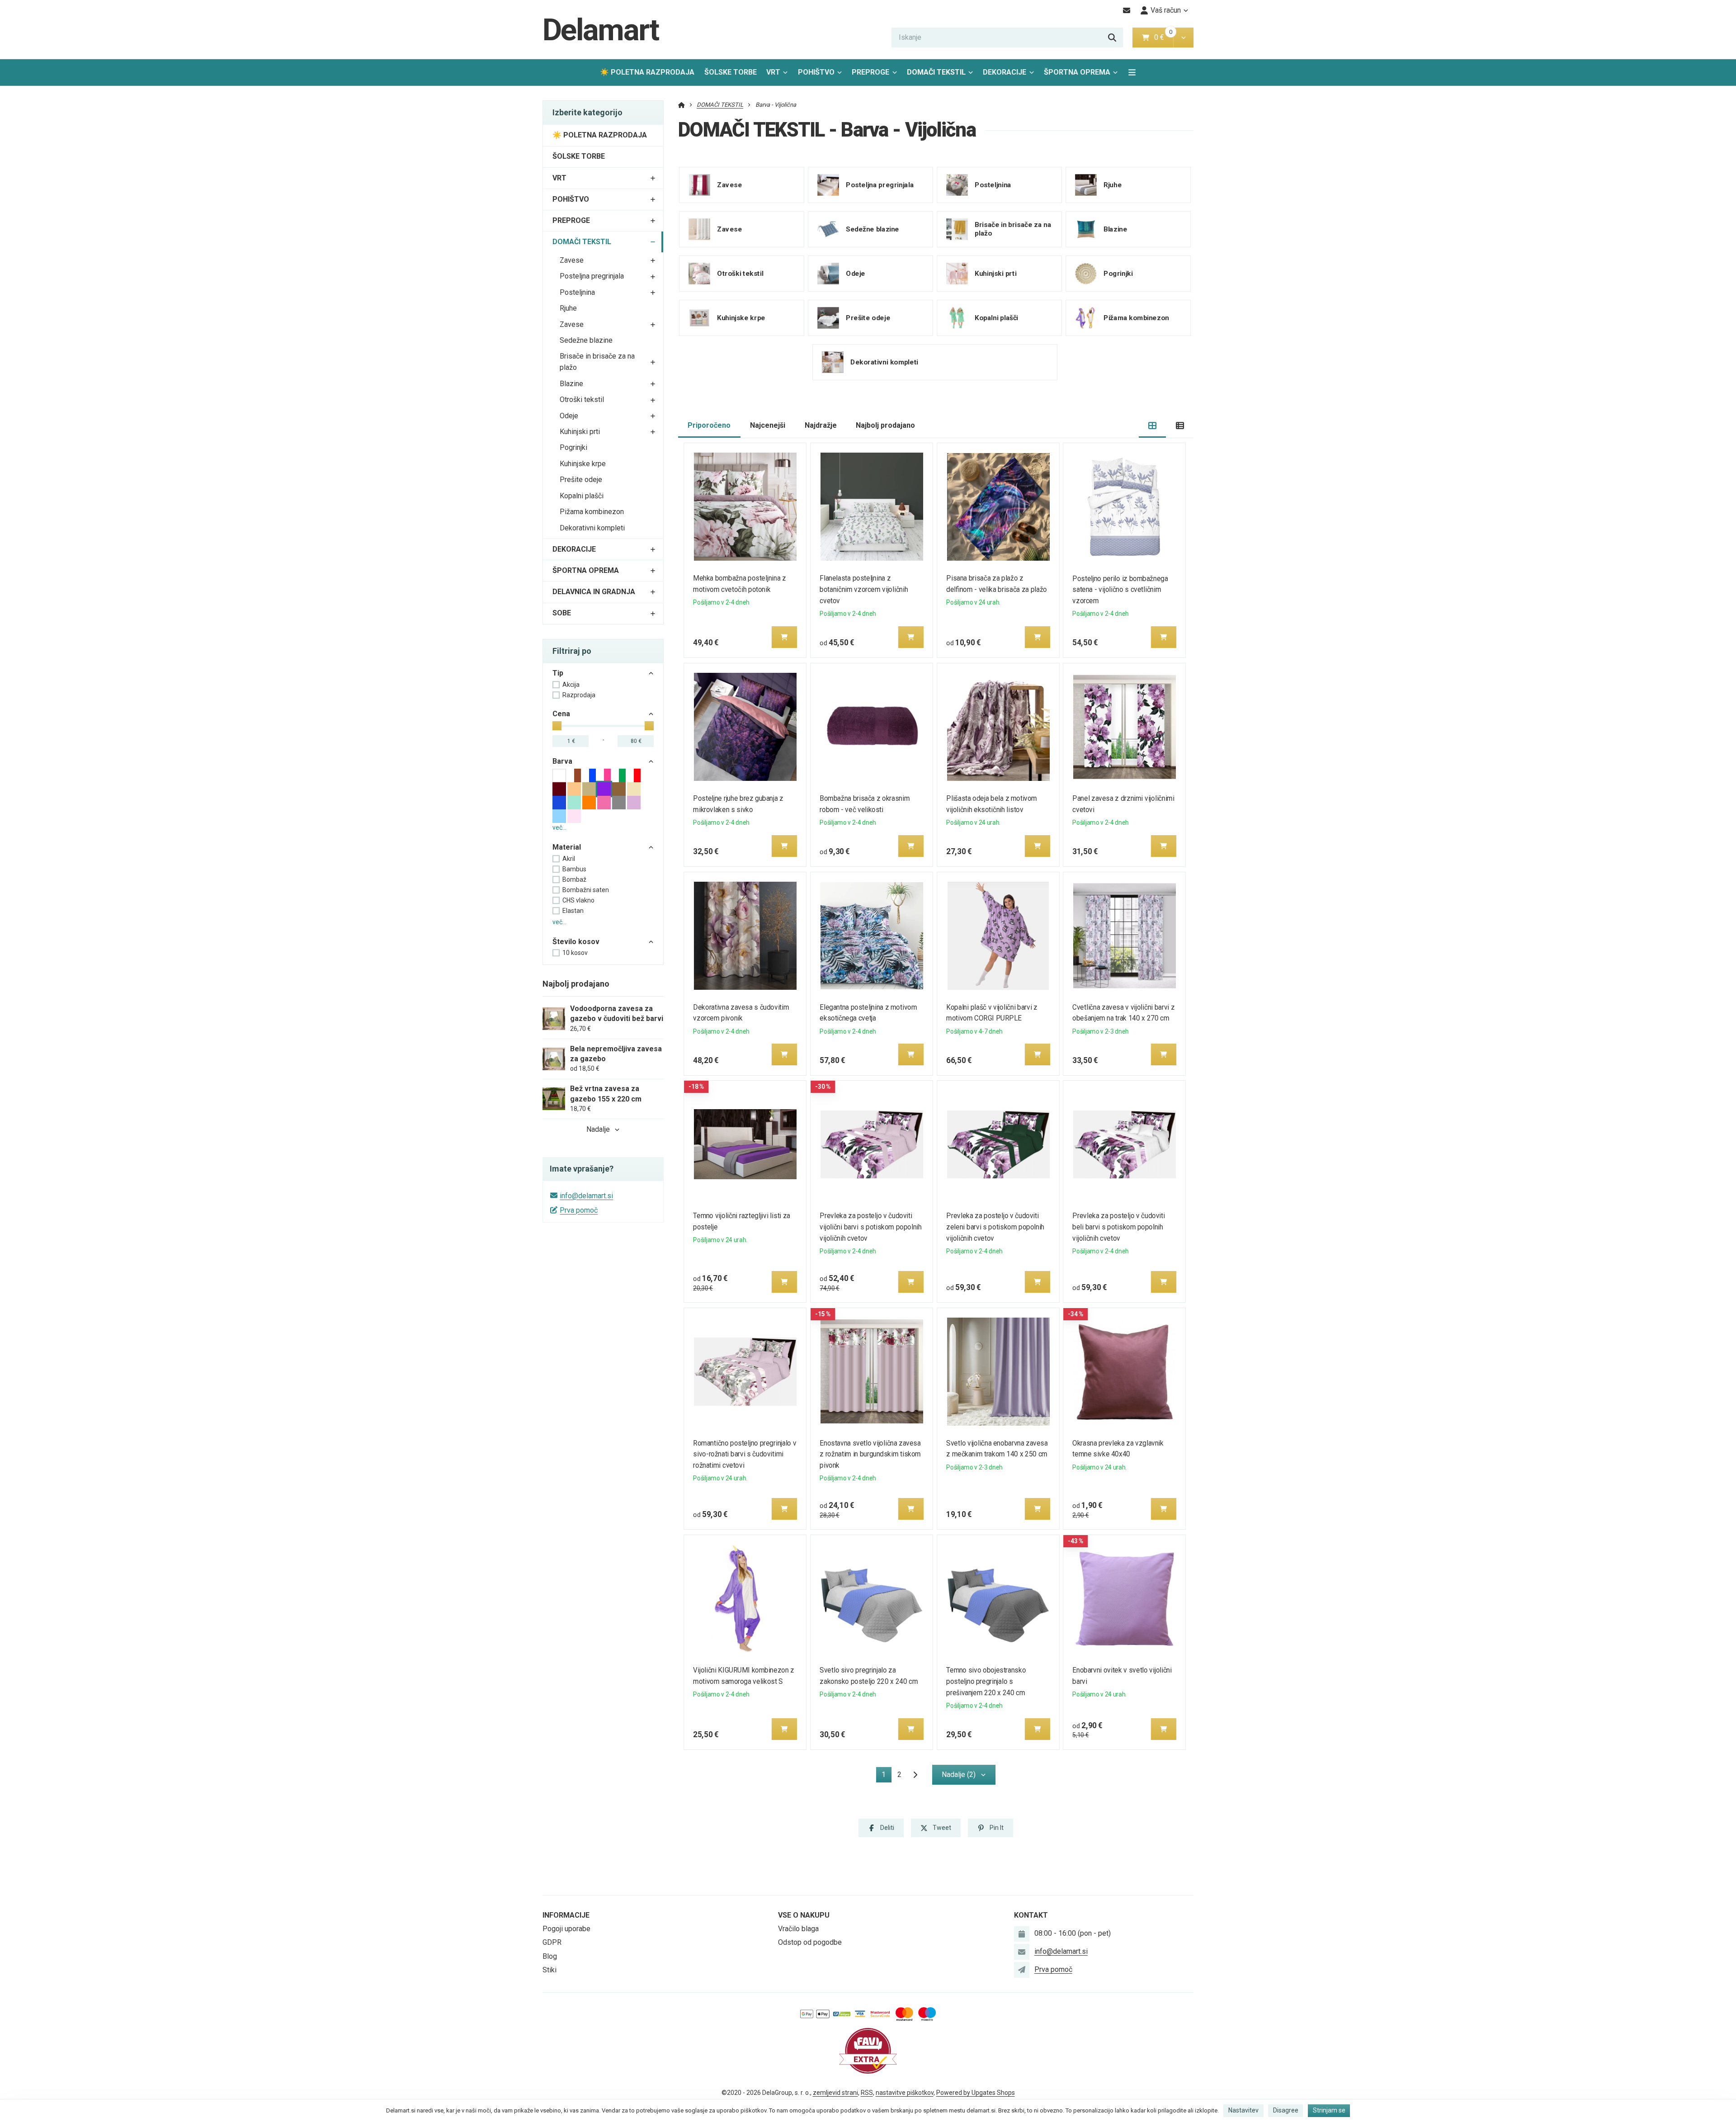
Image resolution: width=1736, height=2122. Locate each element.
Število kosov (576, 942)
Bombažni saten (586, 890)
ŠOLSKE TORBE (731, 72)
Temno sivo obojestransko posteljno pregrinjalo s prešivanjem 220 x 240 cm (986, 1681)
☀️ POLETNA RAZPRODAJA (647, 72)
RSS (867, 2093)
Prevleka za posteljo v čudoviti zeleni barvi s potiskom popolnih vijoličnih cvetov (995, 1227)
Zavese (572, 260)
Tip (558, 673)
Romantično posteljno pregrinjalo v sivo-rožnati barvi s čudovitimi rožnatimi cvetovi (745, 1454)
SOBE (562, 613)
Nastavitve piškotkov (905, 2093)
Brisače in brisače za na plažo (597, 362)
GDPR (552, 1942)
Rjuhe (568, 308)
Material (567, 847)
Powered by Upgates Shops (976, 2093)
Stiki (550, 1970)
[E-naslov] (1127, 10)
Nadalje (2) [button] (959, 1775)
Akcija (571, 685)
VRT (773, 72)
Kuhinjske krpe (583, 464)
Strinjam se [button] (1329, 2110)
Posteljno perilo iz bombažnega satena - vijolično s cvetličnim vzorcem (1120, 590)
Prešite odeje (581, 480)
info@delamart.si (586, 1196)
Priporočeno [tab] (709, 425)
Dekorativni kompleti (592, 528)
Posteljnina (577, 292)
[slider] (557, 726)
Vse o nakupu (804, 1915)
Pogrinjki (573, 447)
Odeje (569, 416)
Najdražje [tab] (821, 425)
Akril (569, 859)
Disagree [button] (1286, 2110)
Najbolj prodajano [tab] (885, 425)
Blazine (571, 384)
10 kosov (575, 953)
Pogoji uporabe (566, 1929)
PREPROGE (870, 72)
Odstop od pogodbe (810, 1942)
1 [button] (887, 1776)
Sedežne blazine (586, 340)
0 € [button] (1163, 37)
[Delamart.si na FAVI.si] (868, 2050)
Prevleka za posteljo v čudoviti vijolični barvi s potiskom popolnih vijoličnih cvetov (870, 1227)
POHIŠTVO (816, 72)
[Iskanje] (1112, 38)
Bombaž (574, 879)
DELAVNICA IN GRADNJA (594, 592)
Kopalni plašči (582, 496)
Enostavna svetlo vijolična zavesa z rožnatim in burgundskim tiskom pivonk (870, 1454)
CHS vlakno (578, 900)
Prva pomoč (579, 1210)
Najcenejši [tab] (768, 425)
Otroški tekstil (582, 399)
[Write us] (1022, 1970)
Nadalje (598, 1129)
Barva (562, 761)
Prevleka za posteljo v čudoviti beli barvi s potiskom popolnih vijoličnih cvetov (1119, 1227)
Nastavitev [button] (1243, 2110)
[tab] (1153, 426)
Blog (550, 1956)
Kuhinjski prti (580, 432)
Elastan (573, 911)
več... (559, 827)
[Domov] (682, 105)
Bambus (574, 869)
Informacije (566, 1915)
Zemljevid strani (835, 2093)
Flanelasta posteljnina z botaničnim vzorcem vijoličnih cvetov (864, 589)
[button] (1183, 38)
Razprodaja (579, 695)
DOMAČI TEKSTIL (943, 75)
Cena (561, 714)
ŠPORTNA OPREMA (1077, 72)
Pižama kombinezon (592, 512)
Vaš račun (1166, 10)
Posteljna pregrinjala (592, 276)
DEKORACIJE (1005, 72)
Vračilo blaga (798, 1929)
